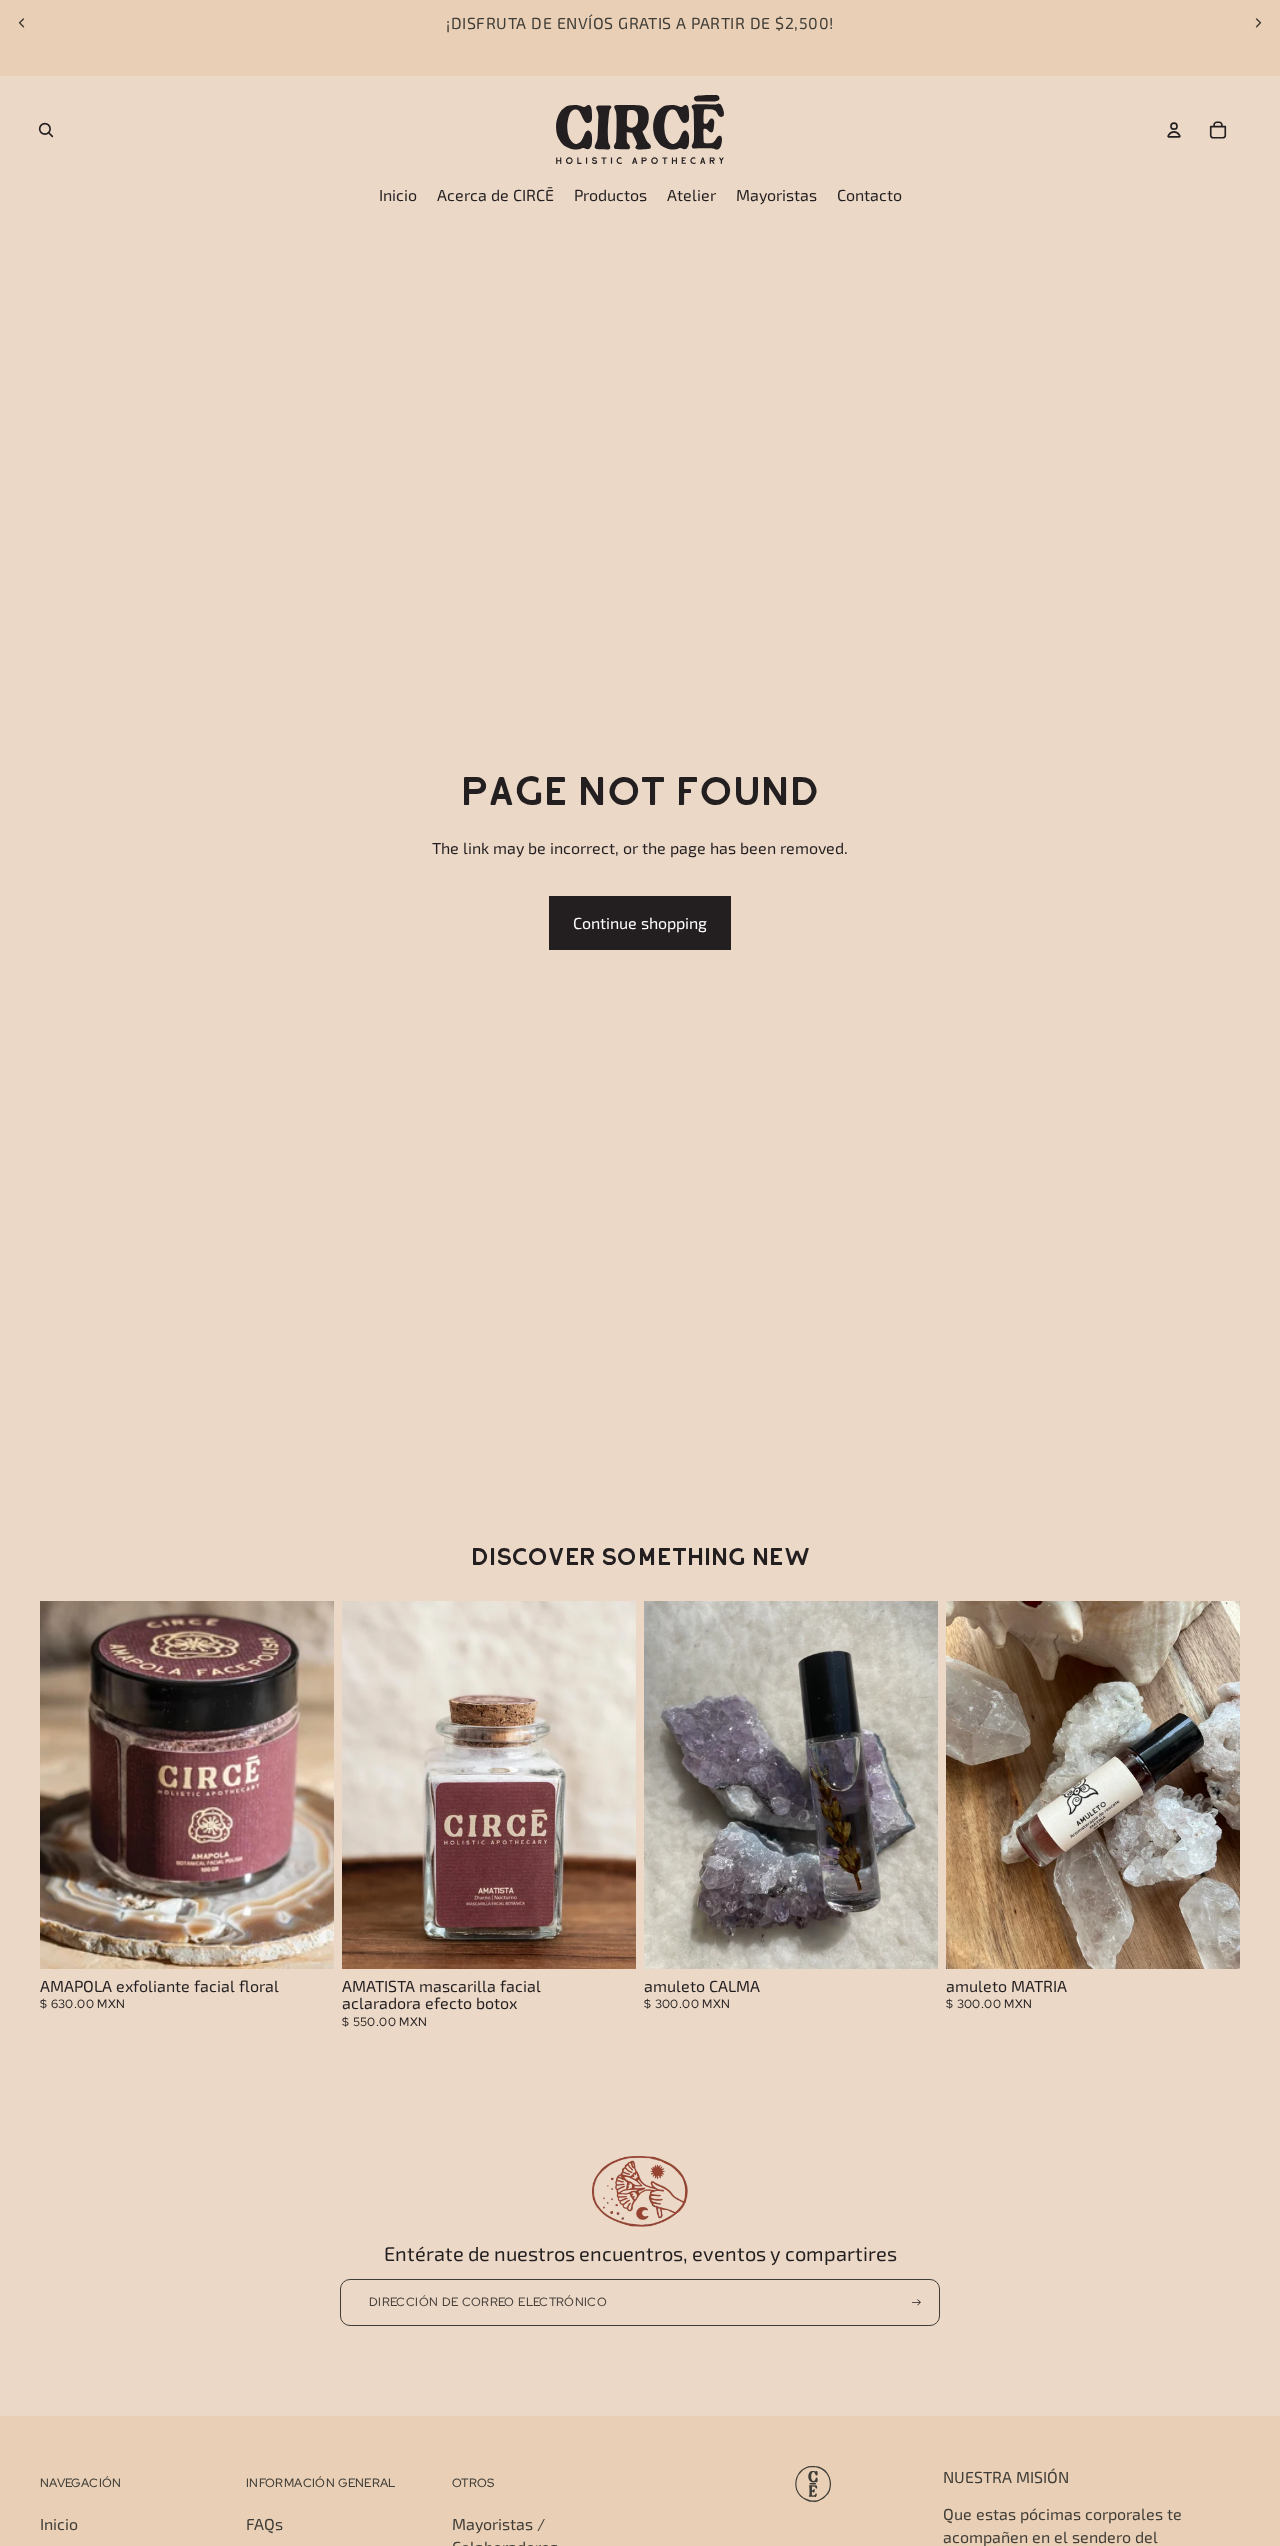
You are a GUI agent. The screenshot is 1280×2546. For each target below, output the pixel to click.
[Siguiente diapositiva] (1258, 23)
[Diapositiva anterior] (22, 23)
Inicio (59, 2523)
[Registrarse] (916, 2302)
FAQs (264, 2523)
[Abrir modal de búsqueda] (46, 130)
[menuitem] (398, 195)
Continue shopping (640, 922)
